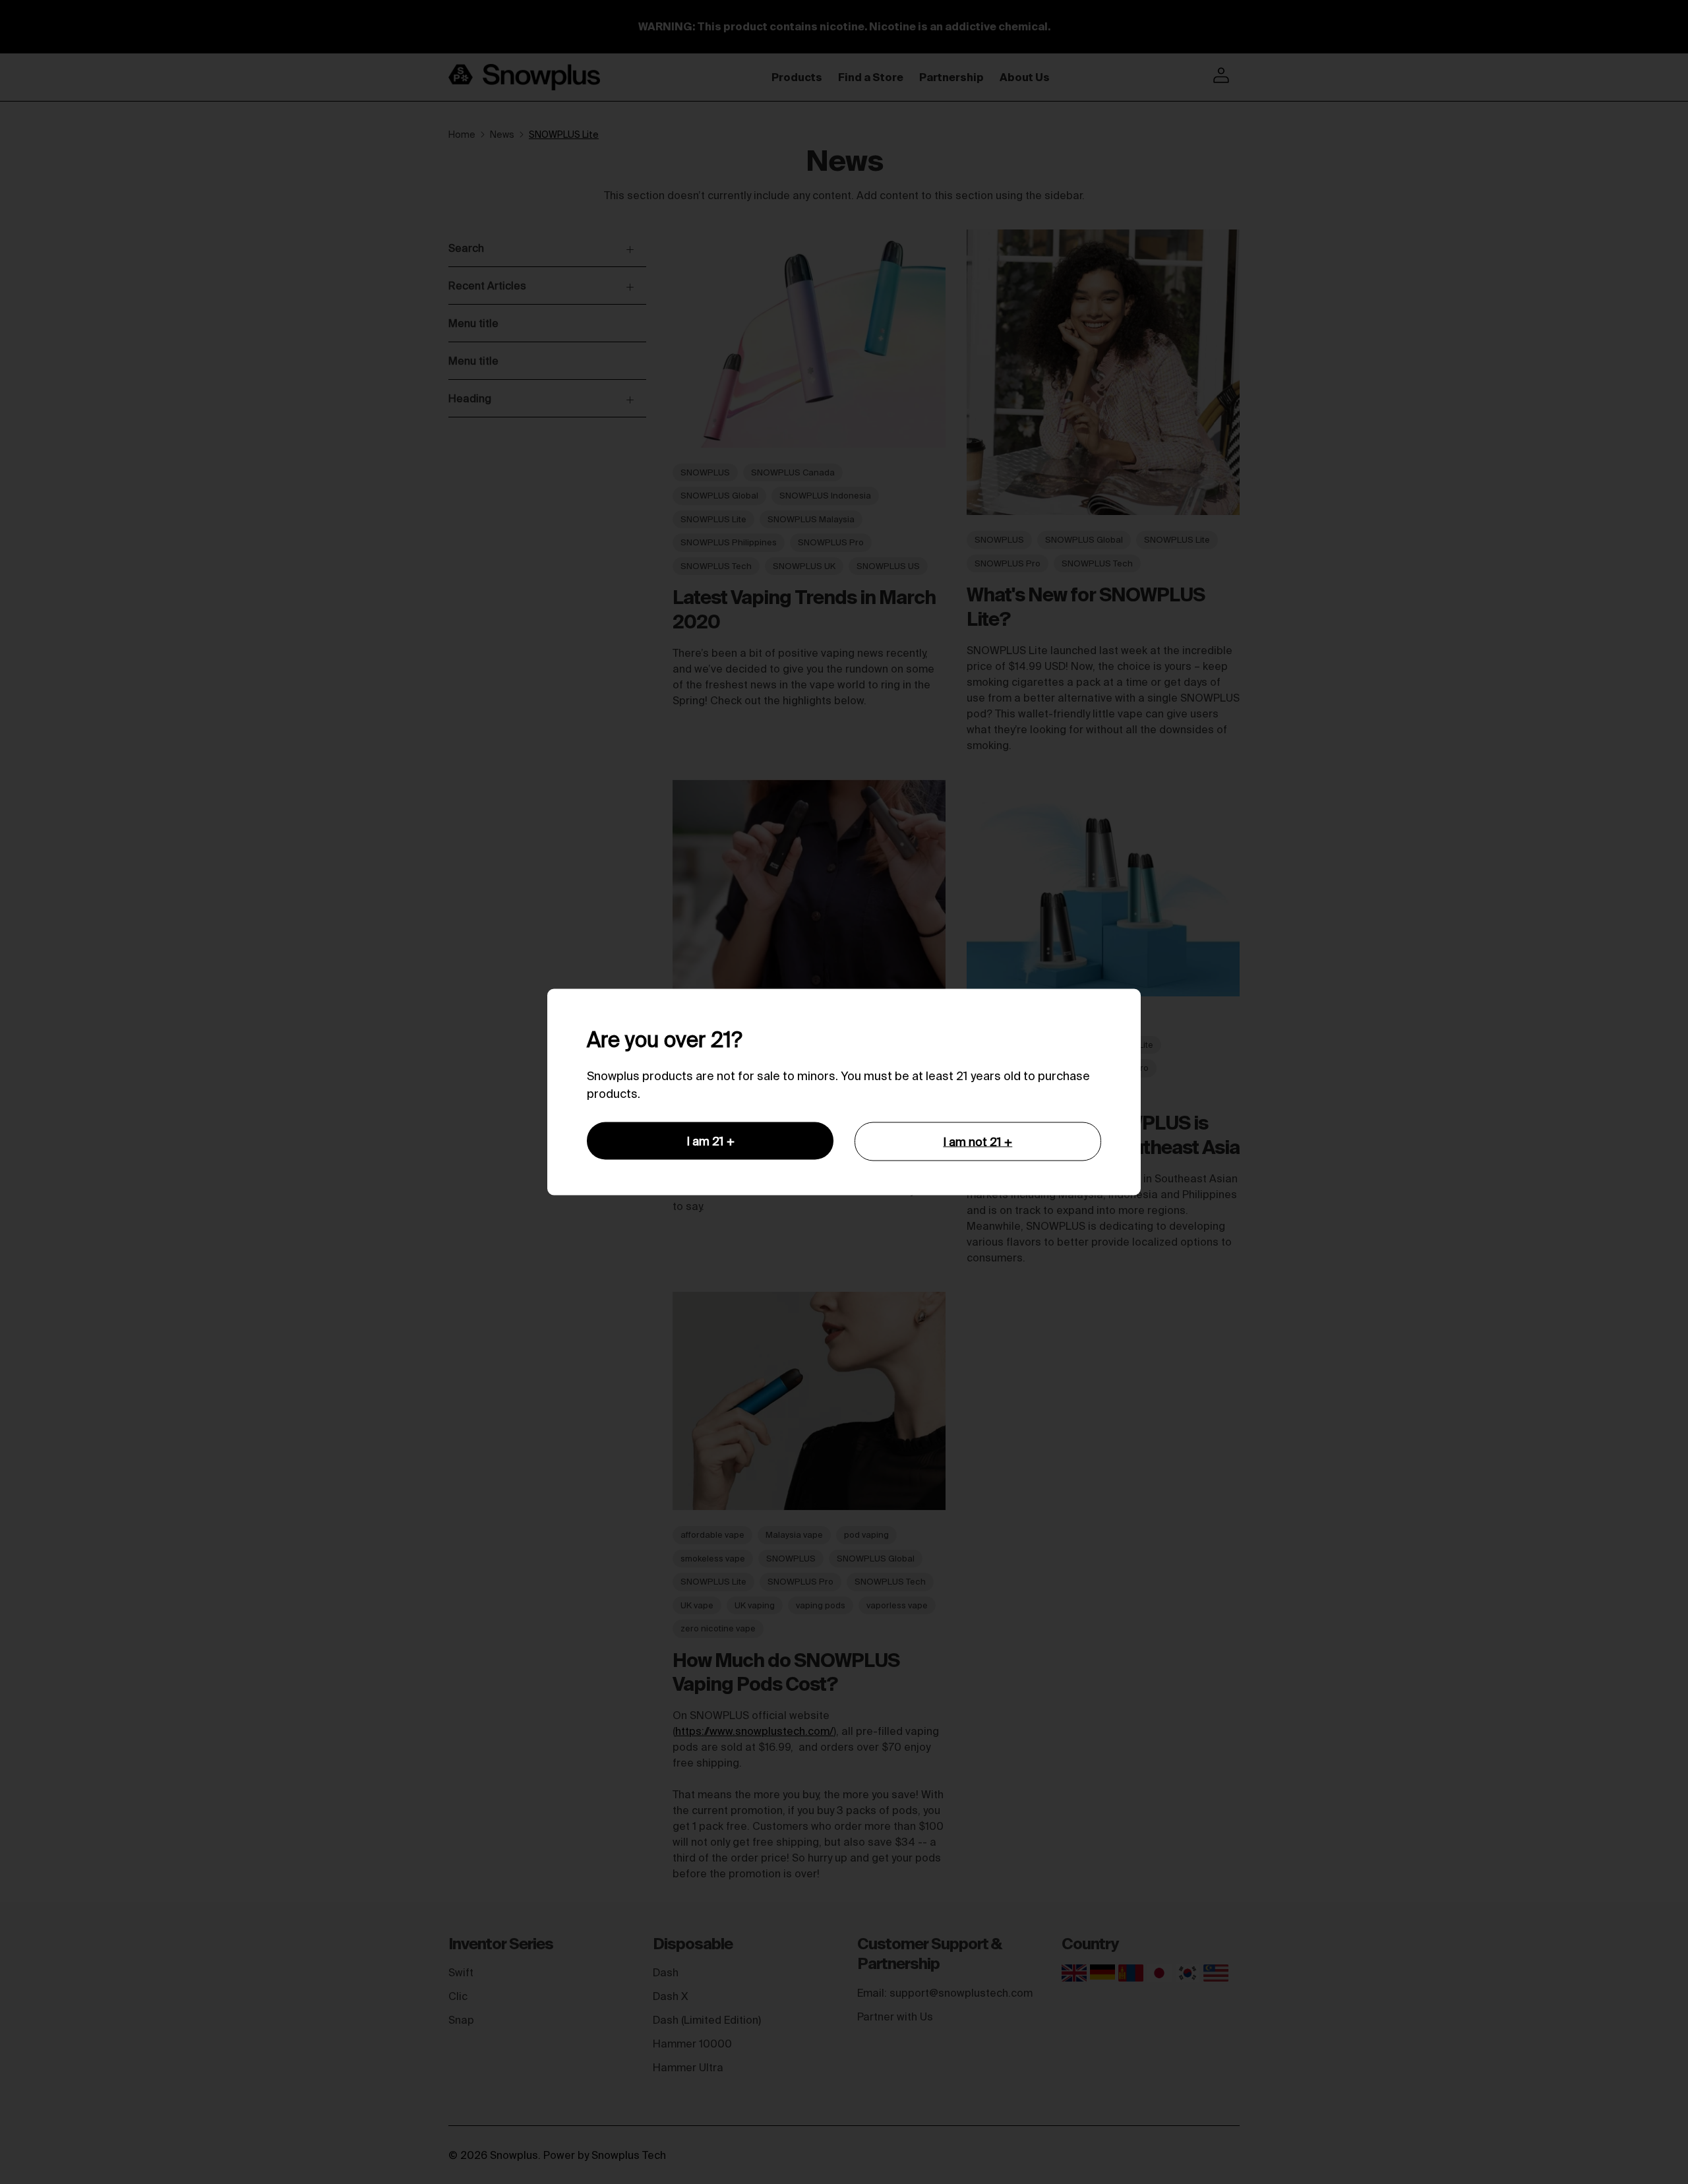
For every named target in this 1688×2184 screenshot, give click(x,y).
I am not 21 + (978, 1142)
